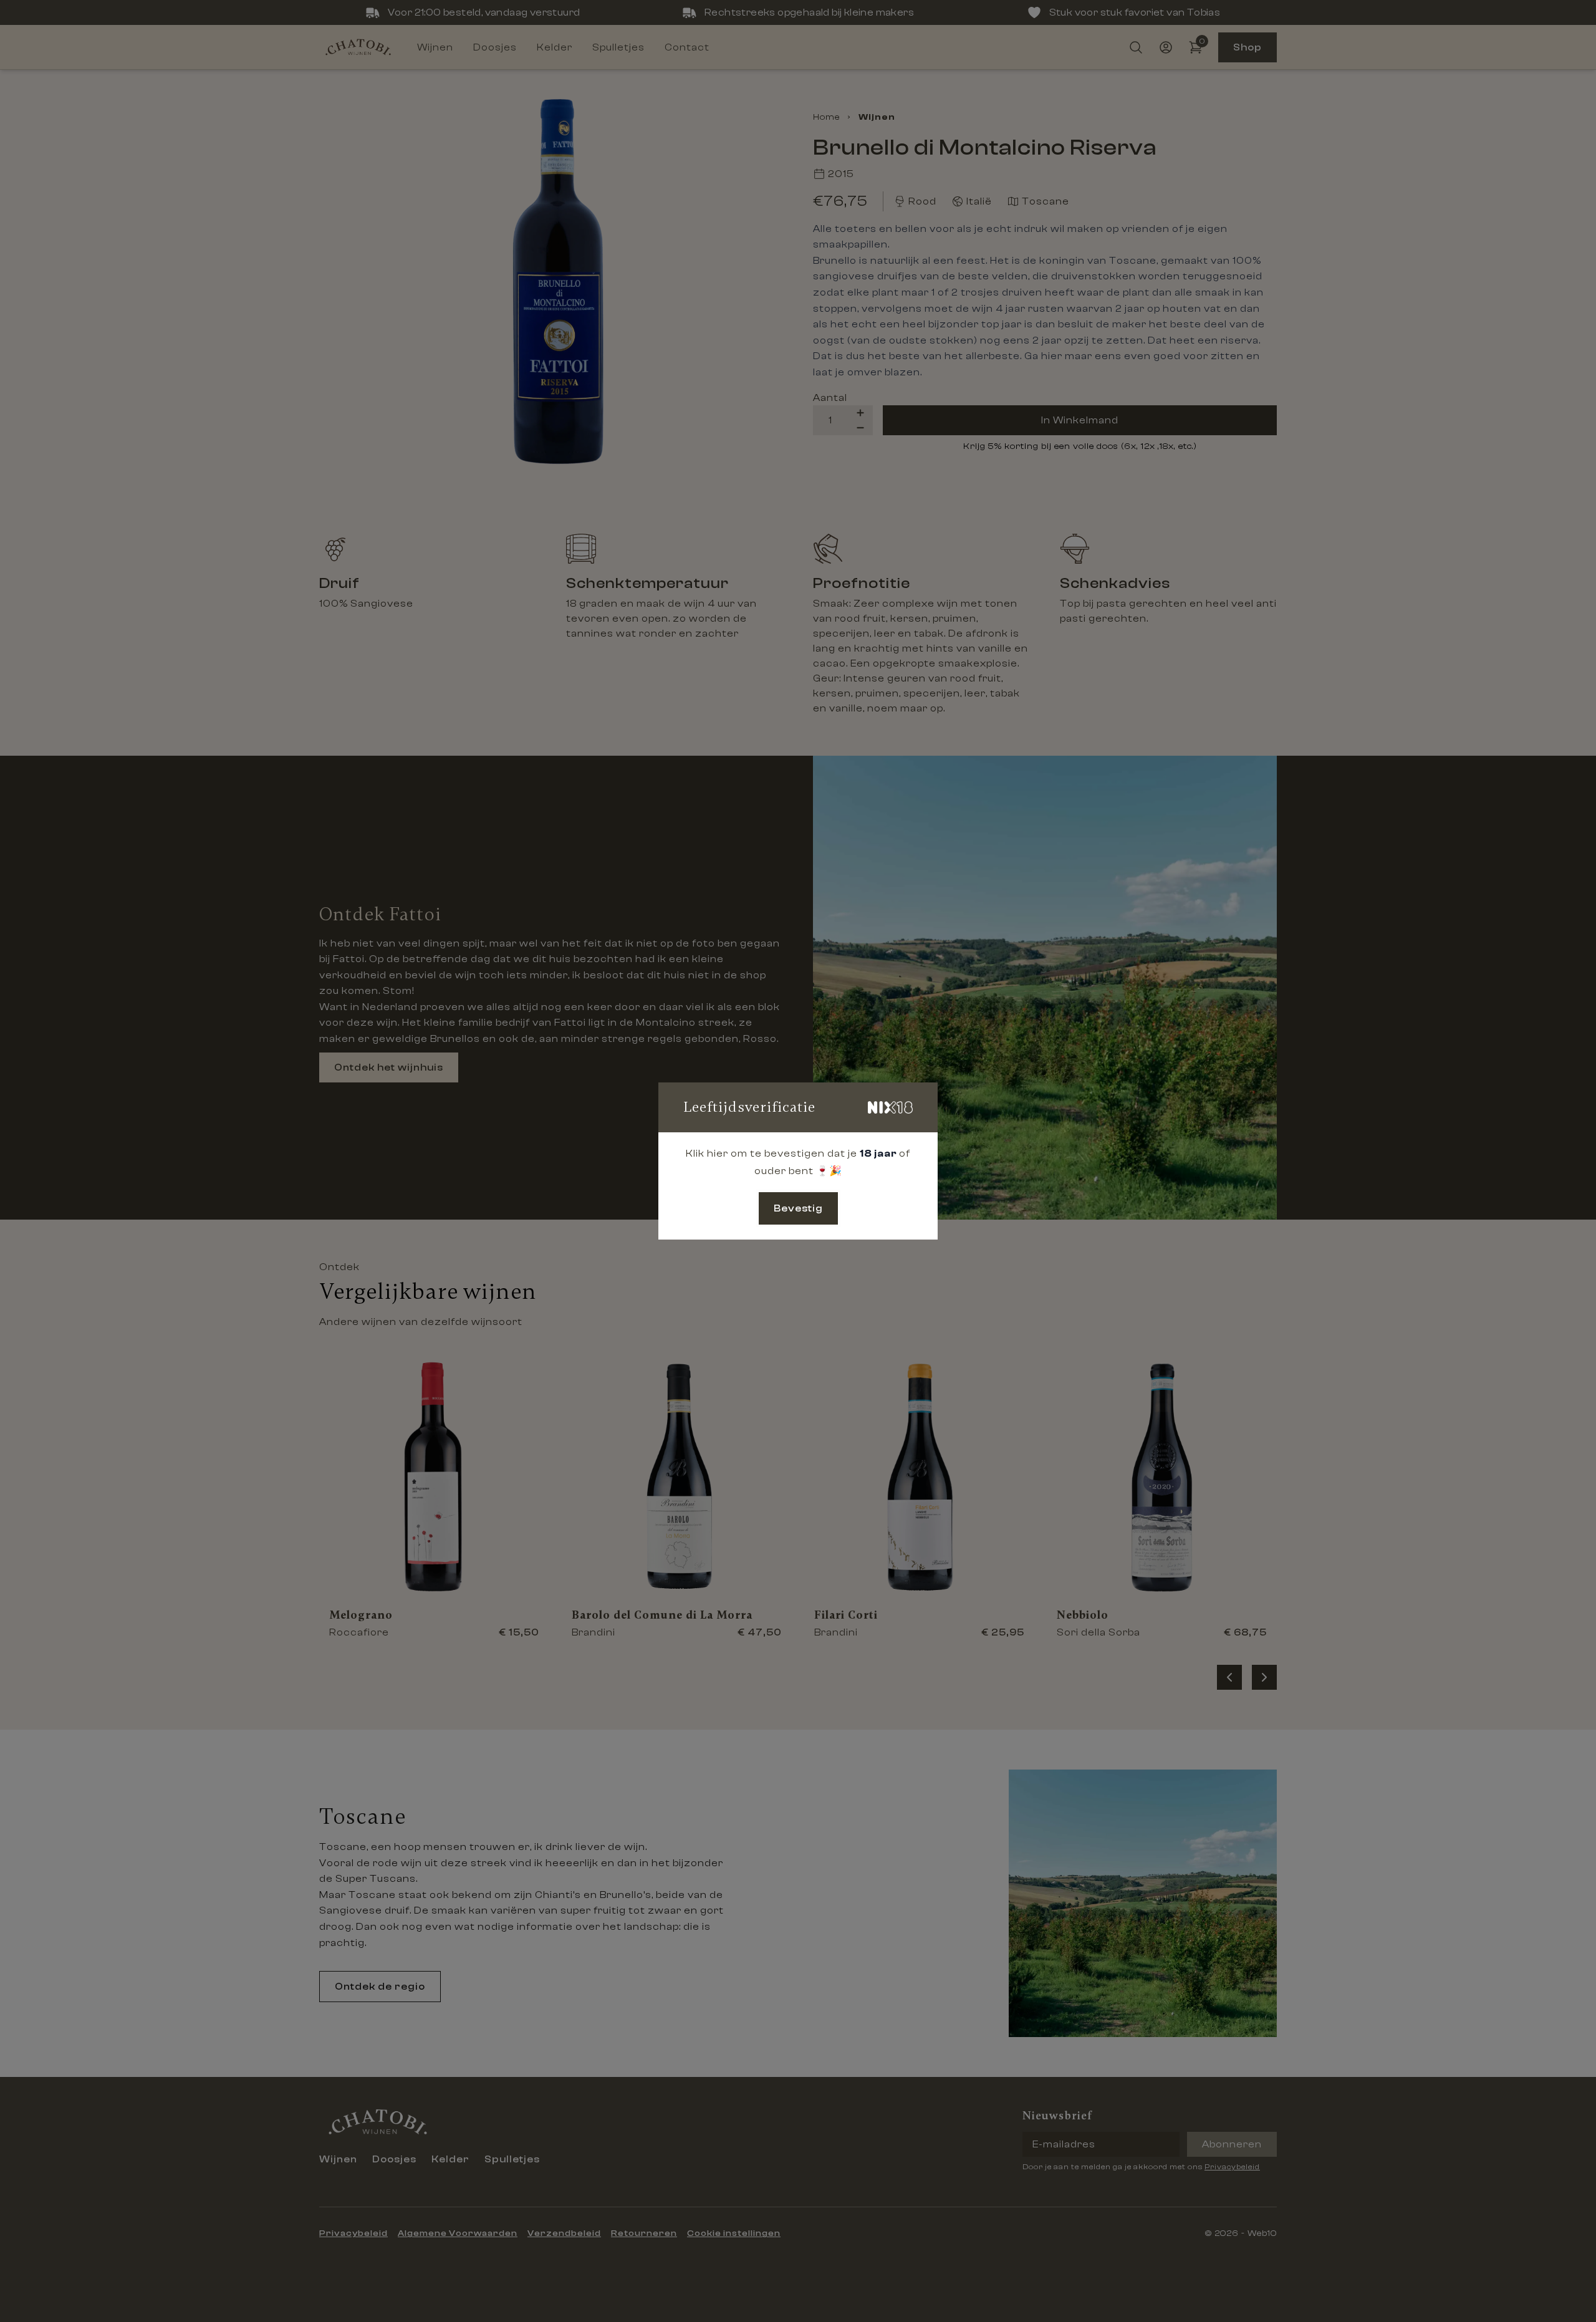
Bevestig (798, 1208)
